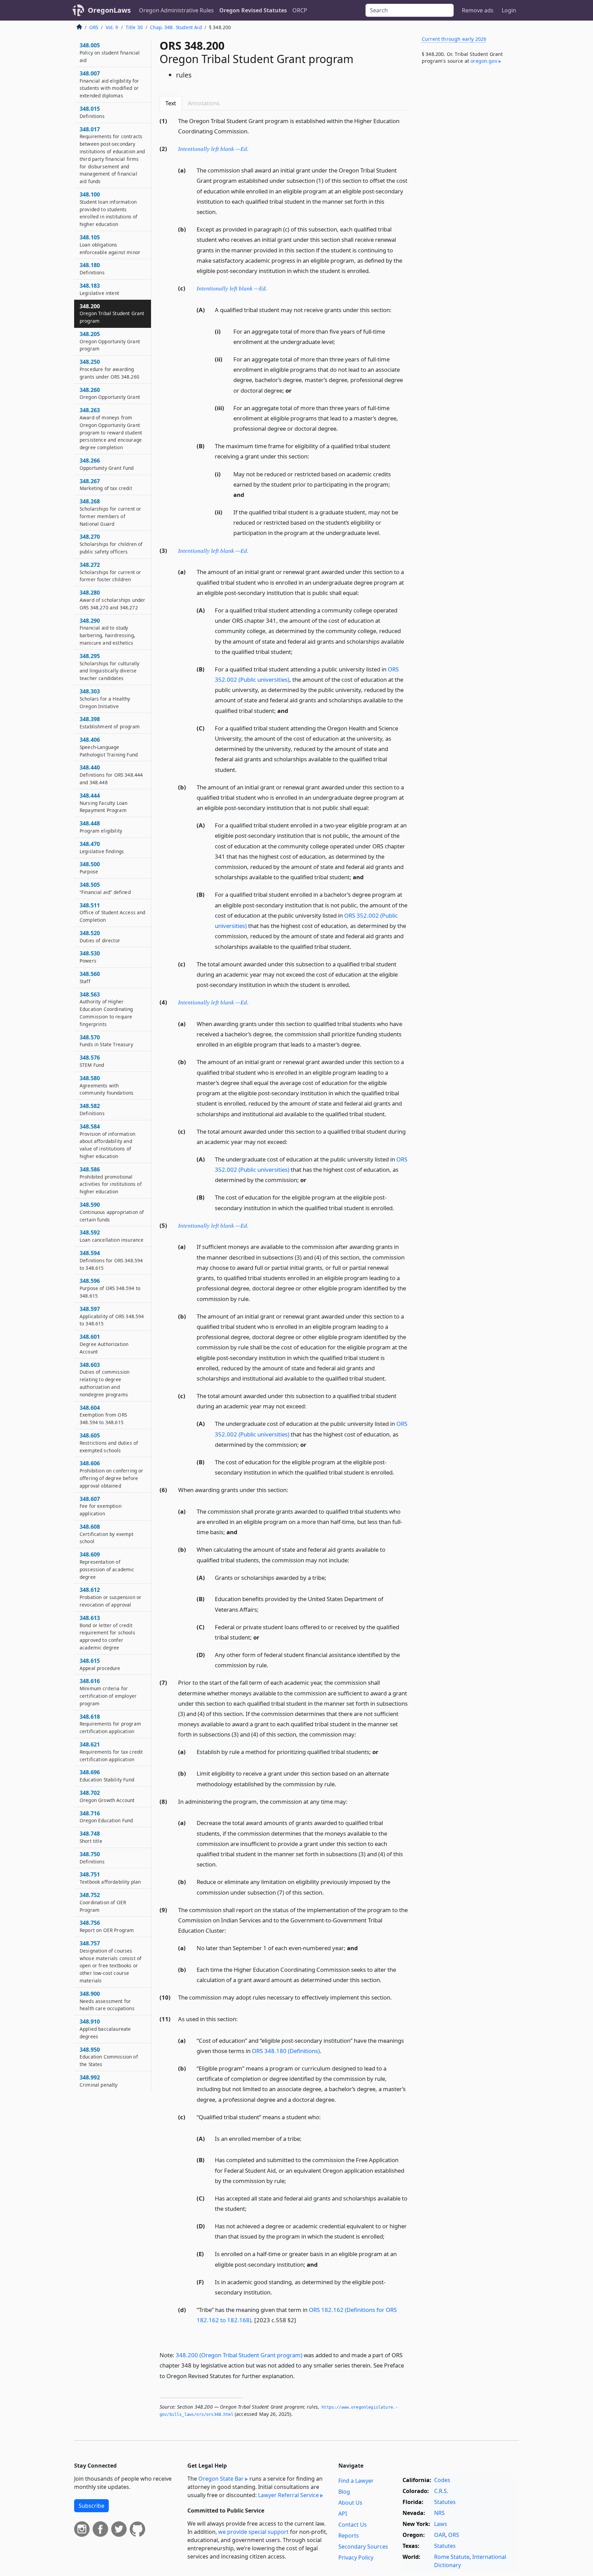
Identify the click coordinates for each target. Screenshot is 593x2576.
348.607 (101, 1506)
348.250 (109, 369)
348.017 (112, 155)
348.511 (112, 913)
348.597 (112, 1316)
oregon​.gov (484, 61)
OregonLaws (109, 10)
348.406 (109, 747)
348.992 (99, 2081)
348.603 (104, 1379)
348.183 (99, 289)
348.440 (111, 775)
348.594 (111, 1260)
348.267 (106, 485)
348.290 (107, 631)
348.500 (90, 868)
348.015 (92, 112)
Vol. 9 (112, 27)
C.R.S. (441, 2491)
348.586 (111, 1180)
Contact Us (353, 2525)
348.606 (111, 1474)
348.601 (104, 1344)
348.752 (103, 1902)
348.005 (110, 52)
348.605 (109, 1443)
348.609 (107, 1565)
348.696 (107, 1776)
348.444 (103, 803)
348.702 (107, 1796)
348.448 (101, 827)
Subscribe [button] (91, 2506)
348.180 (92, 269)
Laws (441, 2524)
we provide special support (253, 2532)
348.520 (100, 937)
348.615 (100, 1664)
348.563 (106, 1009)
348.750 (92, 1858)
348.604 (103, 1415)
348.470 (102, 847)
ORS (94, 27)
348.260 (110, 393)
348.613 (107, 1632)
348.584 (107, 1141)
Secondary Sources (363, 2547)
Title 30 (134, 27)
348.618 (110, 1724)
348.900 (107, 2001)
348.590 (112, 1212)
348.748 (91, 1837)
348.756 (107, 1926)
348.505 (105, 888)
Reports (349, 2536)
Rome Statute (452, 2557)
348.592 (112, 1236)
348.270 (111, 544)
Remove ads (478, 10)
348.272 (110, 572)
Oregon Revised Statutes (253, 10)
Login (509, 10)
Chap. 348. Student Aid (176, 27)
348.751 (110, 1878)
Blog (344, 2492)
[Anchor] (253, 131)
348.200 (112, 313)
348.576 (92, 1061)
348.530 (90, 957)
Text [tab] (171, 103)
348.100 (108, 209)
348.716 (106, 1817)
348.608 (107, 1534)
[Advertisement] (467, 183)
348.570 (106, 1041)
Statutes (445, 2502)
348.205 (110, 341)
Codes (442, 2480)
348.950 (109, 2057)
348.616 (108, 1692)
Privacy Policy (356, 2557)
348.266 (107, 464)
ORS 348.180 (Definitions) (286, 2051)
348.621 (111, 1752)
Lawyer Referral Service (288, 2495)
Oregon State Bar (221, 2479)
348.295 (109, 667)
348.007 (109, 84)
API (343, 2514)
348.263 (111, 428)
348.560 (90, 977)
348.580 (107, 1085)
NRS (439, 2513)
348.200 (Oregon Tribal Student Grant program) (239, 2355)
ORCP (300, 10)
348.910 (105, 2029)
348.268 (110, 512)
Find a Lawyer (356, 2481)
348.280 (112, 600)
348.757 (111, 1962)
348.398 (110, 723)
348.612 (111, 1597)
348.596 (110, 1288)
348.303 (105, 699)
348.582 (92, 1109)
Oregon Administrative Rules (176, 10)
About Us (350, 2503)
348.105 (110, 245)
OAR (440, 2535)
